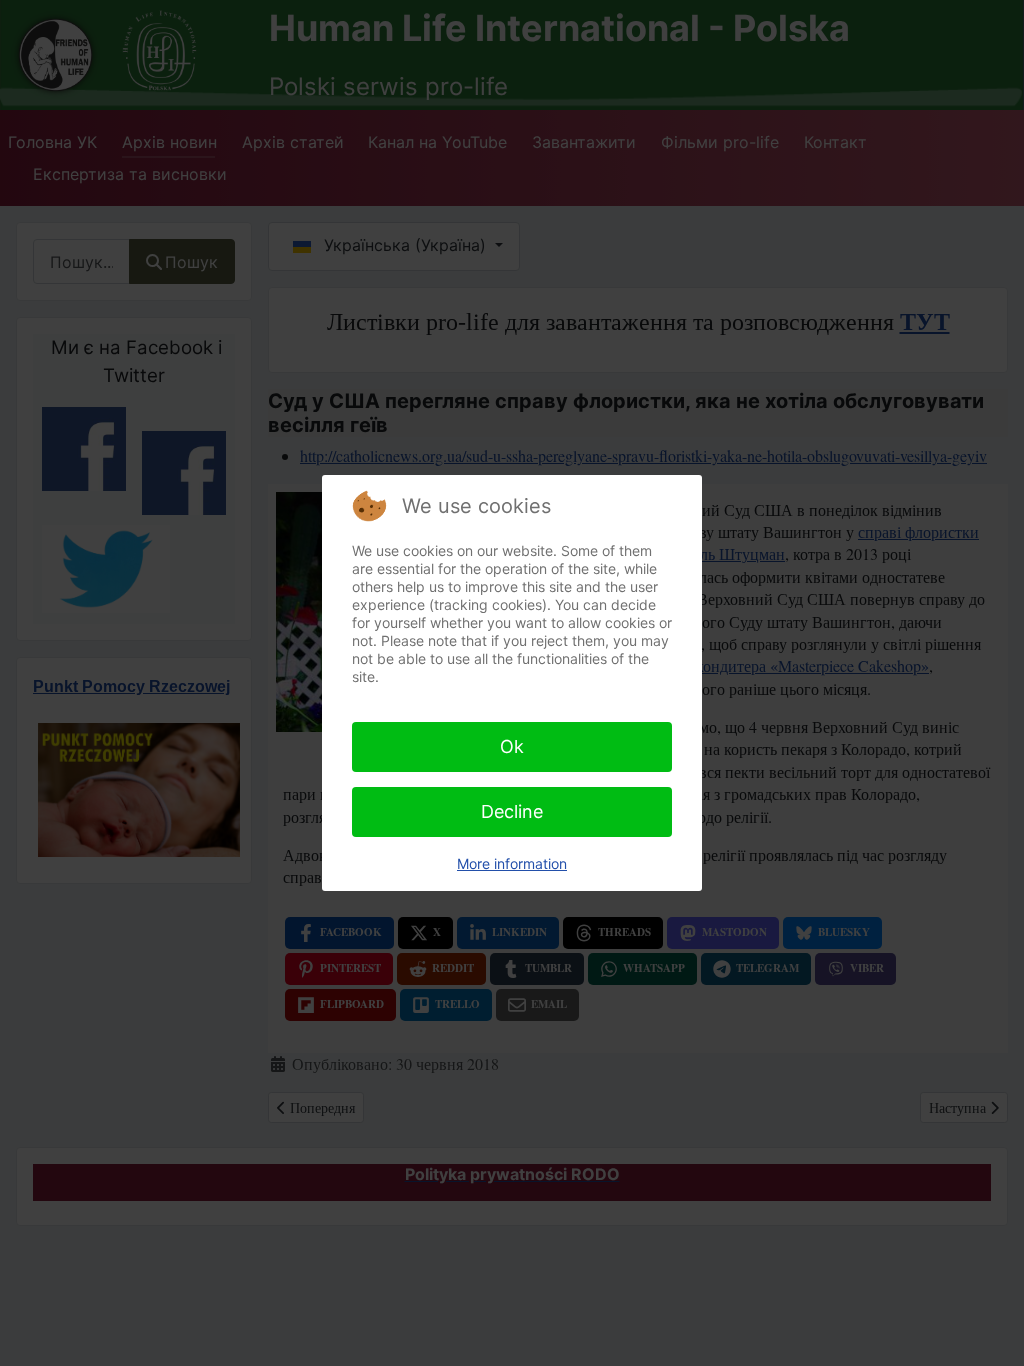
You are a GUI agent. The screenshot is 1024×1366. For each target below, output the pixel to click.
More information (512, 863)
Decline (512, 811)
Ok (512, 746)
